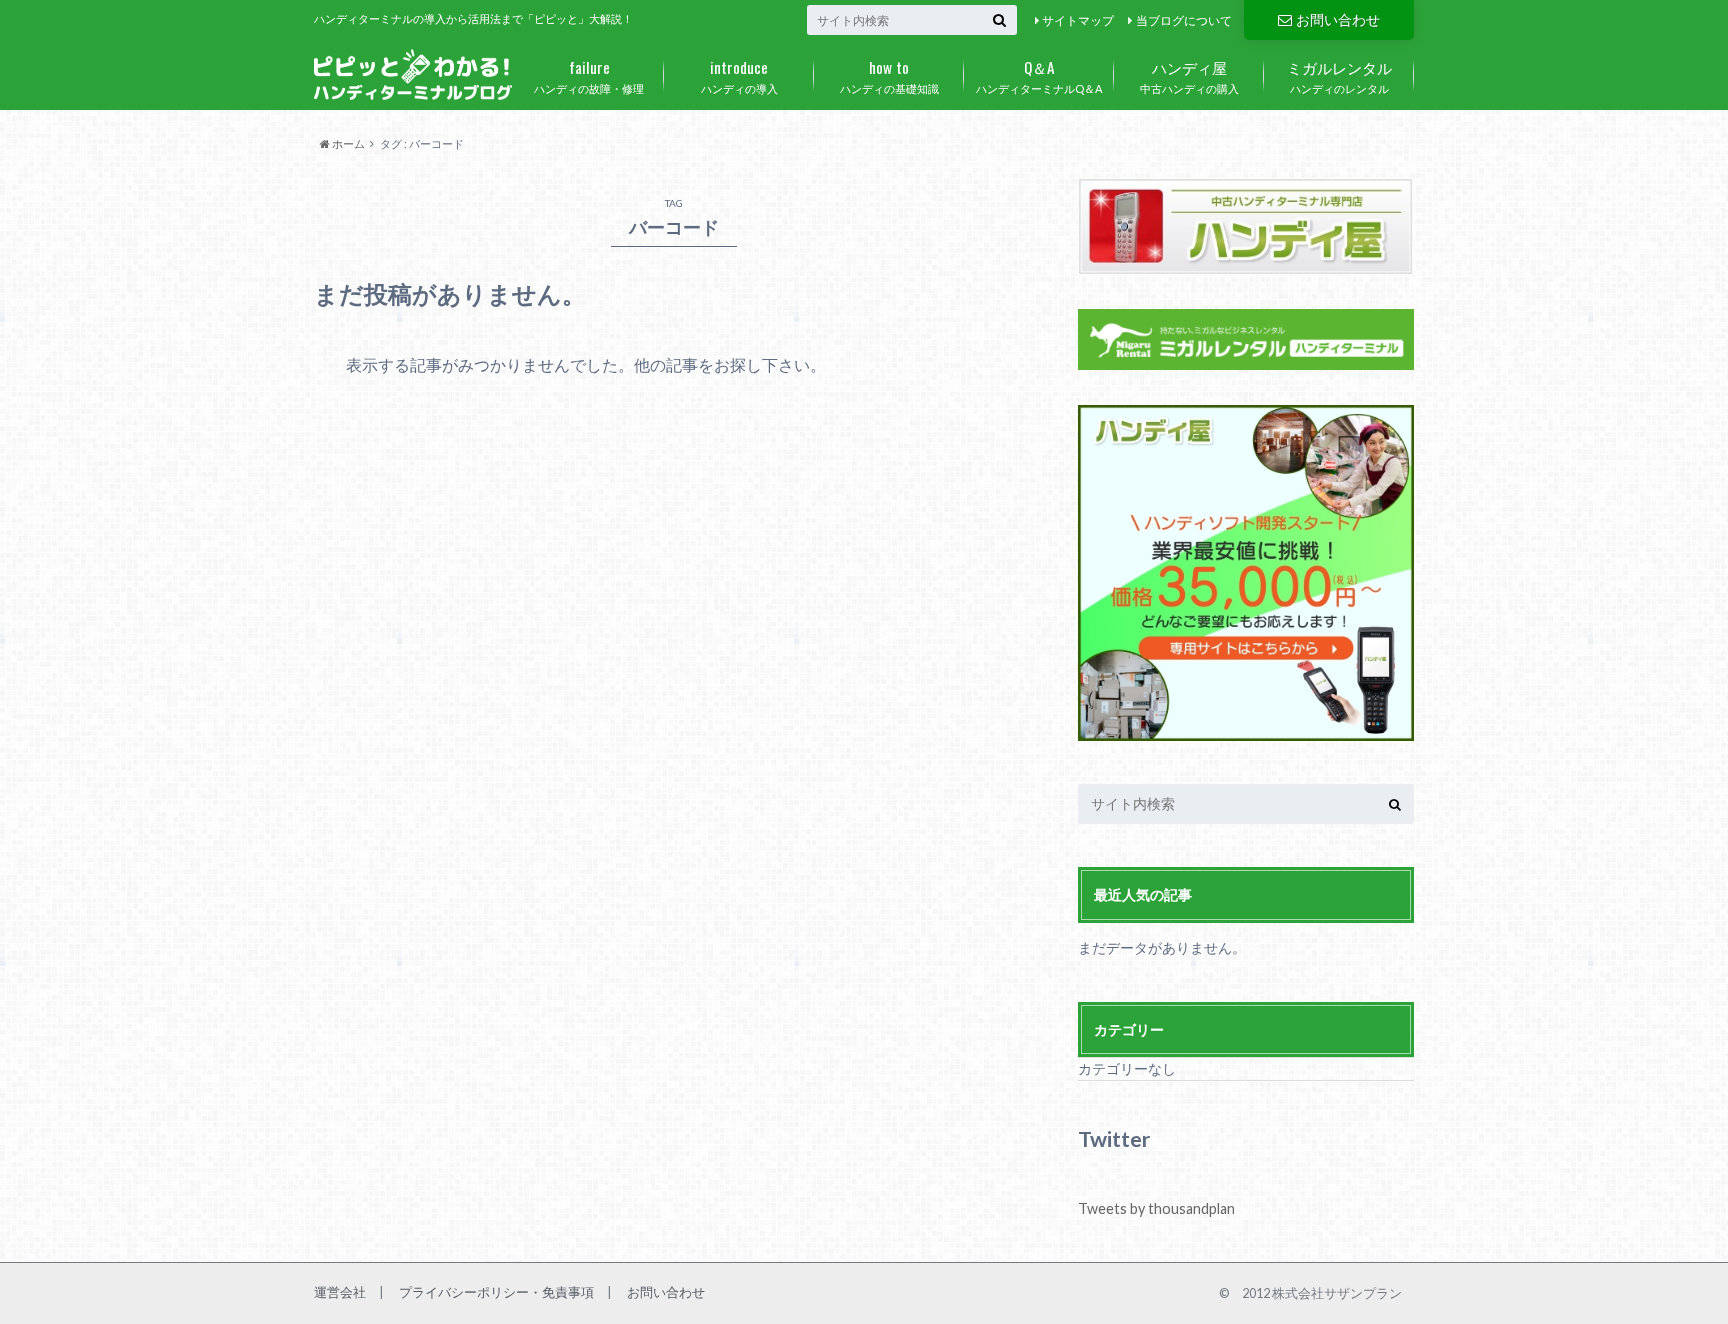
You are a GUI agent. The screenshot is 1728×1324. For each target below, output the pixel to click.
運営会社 (340, 1292)
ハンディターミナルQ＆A (1039, 75)
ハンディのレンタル (1339, 75)
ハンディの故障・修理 (589, 75)
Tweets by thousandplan (1156, 1208)
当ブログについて (1184, 20)
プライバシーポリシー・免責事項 (496, 1292)
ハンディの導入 (739, 75)
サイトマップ (1078, 20)
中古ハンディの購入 (1189, 75)
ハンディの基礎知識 (889, 75)
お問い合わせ (1338, 19)
